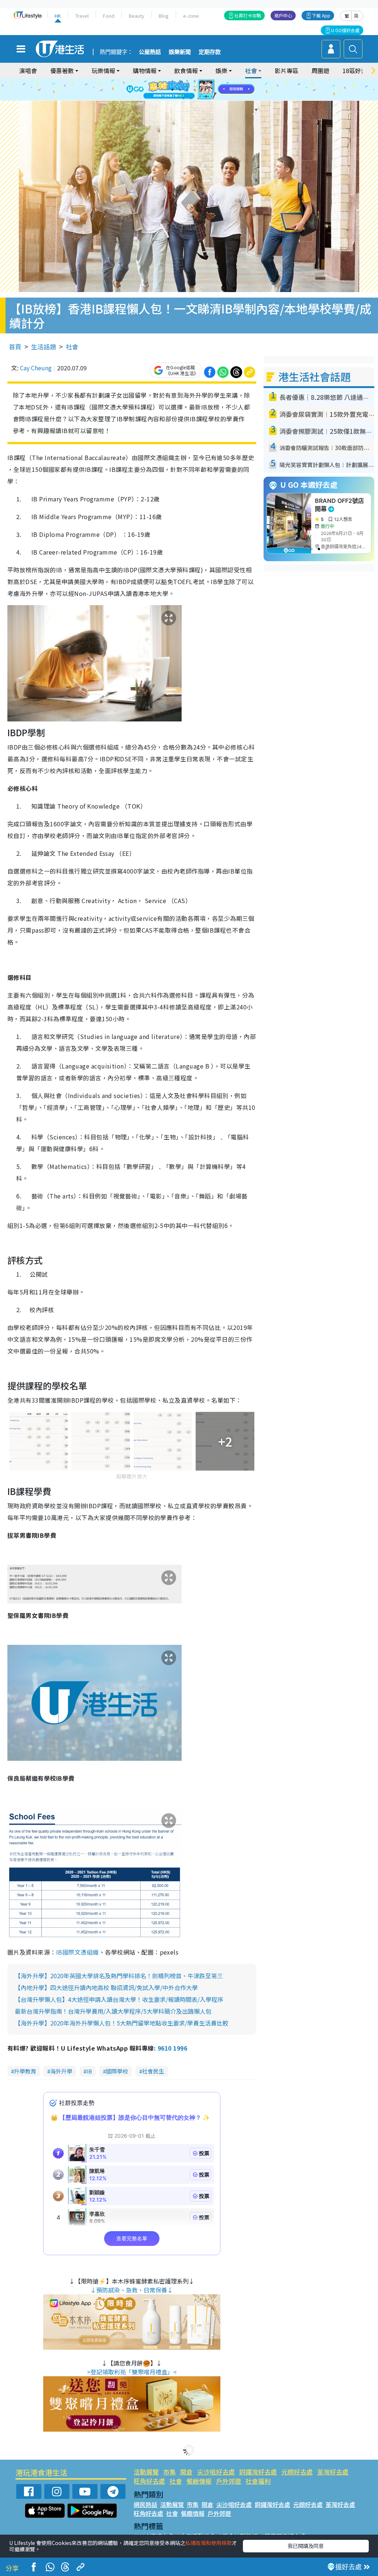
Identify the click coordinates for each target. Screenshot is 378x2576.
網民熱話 (145, 2504)
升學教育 (25, 2071)
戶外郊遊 (228, 2481)
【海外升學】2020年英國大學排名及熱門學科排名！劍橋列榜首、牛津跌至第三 (119, 1976)
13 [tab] (183, 99)
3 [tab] (187, 81)
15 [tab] (198, 99)
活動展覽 (146, 2472)
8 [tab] (180, 90)
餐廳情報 (199, 2481)
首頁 (15, 347)
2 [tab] (180, 81)
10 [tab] (195, 90)
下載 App (321, 15)
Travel (82, 16)
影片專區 (286, 71)
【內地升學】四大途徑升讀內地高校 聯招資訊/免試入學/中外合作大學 (106, 1987)
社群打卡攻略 (248, 15)
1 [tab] (172, 81)
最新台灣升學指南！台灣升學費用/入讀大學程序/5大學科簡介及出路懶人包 (113, 2011)
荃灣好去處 (333, 2472)
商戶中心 (283, 15)
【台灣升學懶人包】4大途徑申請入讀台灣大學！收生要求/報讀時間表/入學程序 (119, 1999)
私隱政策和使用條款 (209, 2543)
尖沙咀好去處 (216, 2472)
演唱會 (28, 71)
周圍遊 (320, 71)
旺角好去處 (149, 2481)
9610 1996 (172, 2048)
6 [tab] (209, 81)
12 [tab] (209, 90)
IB (78, 1952)
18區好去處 (358, 71)
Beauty (137, 16)
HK (58, 16)
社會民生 (153, 2071)
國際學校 (117, 2071)
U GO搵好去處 (345, 30)
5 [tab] (202, 81)
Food (109, 16)
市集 (169, 2472)
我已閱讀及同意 (306, 2546)
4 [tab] (195, 81)
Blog (164, 16)
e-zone (191, 16)
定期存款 (210, 52)
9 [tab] (187, 90)
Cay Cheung (36, 368)
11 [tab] (202, 90)
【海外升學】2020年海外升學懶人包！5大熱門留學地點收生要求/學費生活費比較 (122, 2023)
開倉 (186, 2472)
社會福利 (258, 2481)
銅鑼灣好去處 (258, 2472)
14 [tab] (191, 99)
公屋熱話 (150, 52)
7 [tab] (172, 90)
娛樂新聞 (180, 52)
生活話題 (44, 347)
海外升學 (61, 2071)
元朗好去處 (297, 2472)
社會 (72, 347)
